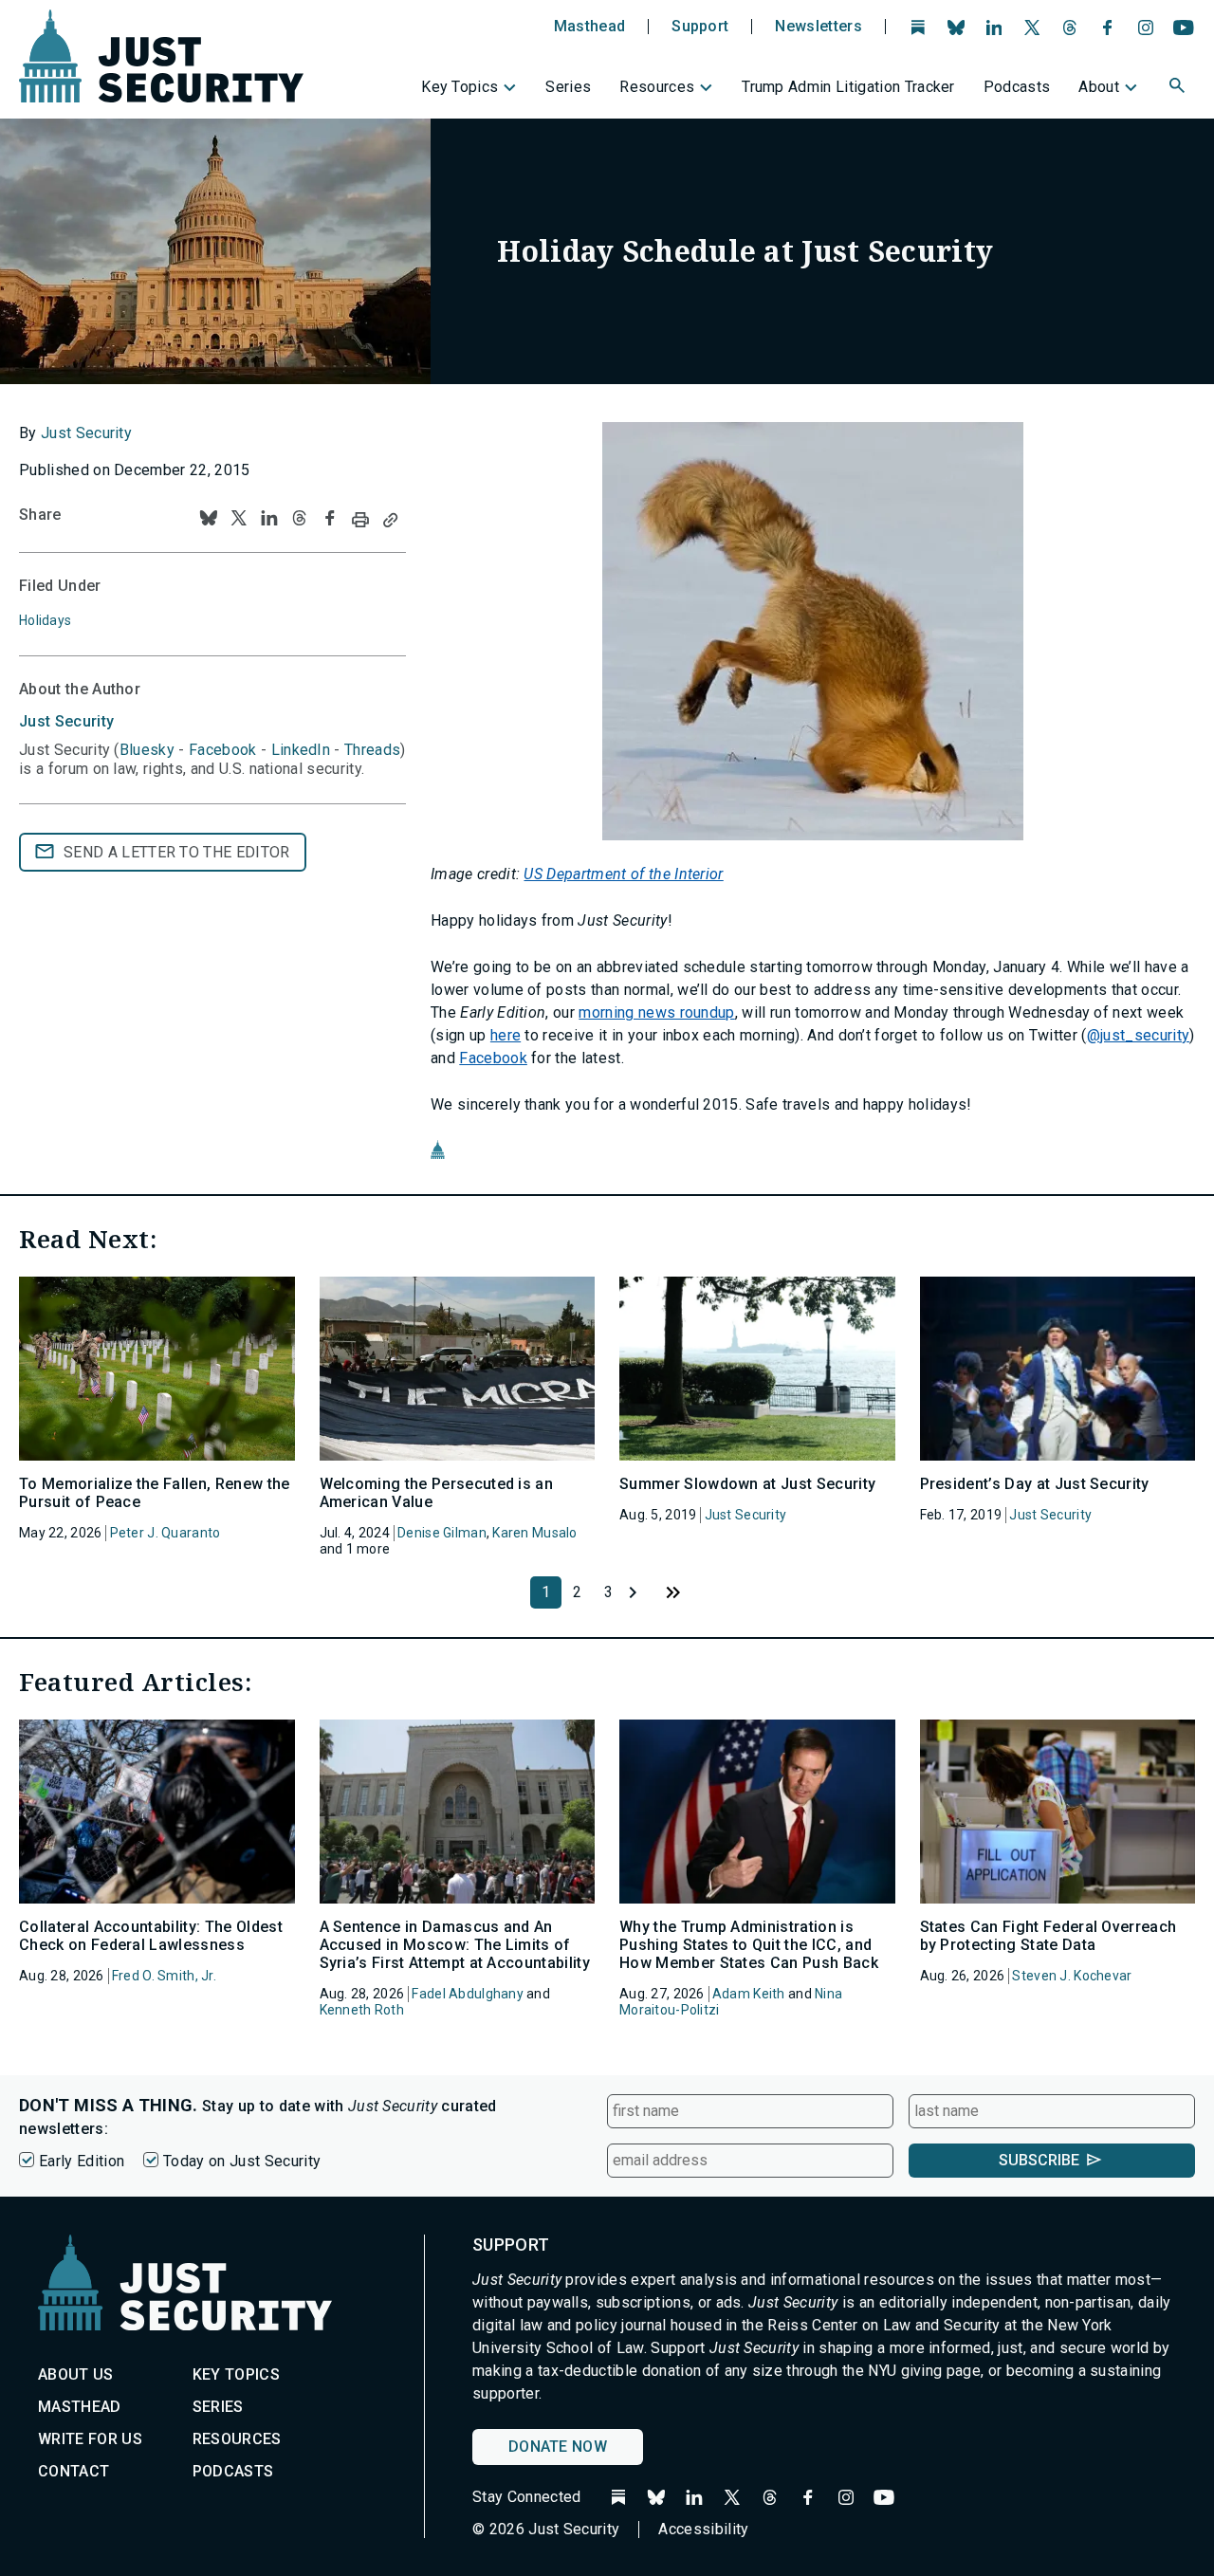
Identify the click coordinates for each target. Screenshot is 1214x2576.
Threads (372, 750)
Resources (657, 87)
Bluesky (147, 750)
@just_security (1138, 1035)
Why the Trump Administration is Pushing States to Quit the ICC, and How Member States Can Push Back (749, 1945)
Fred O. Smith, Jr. (164, 1976)
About (1099, 87)
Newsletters (819, 27)
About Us (76, 2374)
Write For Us (90, 2439)
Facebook (493, 1058)
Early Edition (82, 2161)
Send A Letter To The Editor (177, 852)
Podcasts (1017, 87)
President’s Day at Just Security (1035, 1484)
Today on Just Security (242, 2161)
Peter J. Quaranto (166, 1533)
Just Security (86, 433)
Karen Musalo (534, 1533)
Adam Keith (749, 1994)
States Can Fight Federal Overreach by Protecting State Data (1048, 1936)
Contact (74, 2471)
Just (66, 721)
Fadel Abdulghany (467, 1994)
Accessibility (703, 2529)
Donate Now (558, 2447)
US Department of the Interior (623, 874)
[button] (1179, 88)
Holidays (45, 620)
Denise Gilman (442, 1533)
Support (700, 27)
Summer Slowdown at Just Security (747, 1484)
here (506, 1035)
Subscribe (1039, 2160)
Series (568, 87)
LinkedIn (301, 750)
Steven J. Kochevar (1072, 1976)
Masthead (590, 27)
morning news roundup (656, 1012)
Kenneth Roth (362, 2010)
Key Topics (460, 87)
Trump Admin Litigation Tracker (848, 87)
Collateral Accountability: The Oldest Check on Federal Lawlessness (151, 1936)
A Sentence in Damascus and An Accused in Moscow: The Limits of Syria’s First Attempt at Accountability (455, 1945)
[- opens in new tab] (813, 631)
